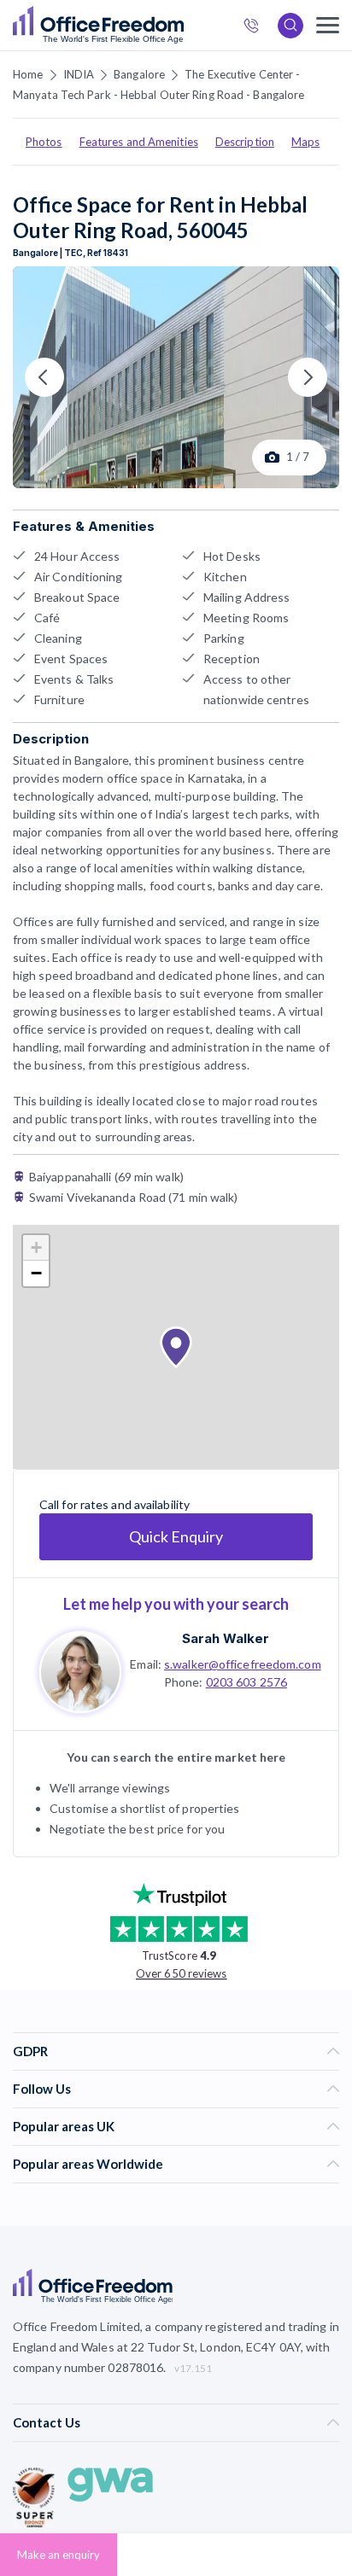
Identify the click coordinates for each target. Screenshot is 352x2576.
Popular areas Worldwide (88, 2164)
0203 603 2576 (246, 1682)
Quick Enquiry (176, 1536)
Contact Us (47, 2422)
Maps (305, 142)
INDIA (79, 74)
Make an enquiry (59, 2555)
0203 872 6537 (256, 28)
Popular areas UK (64, 2126)
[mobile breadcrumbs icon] (328, 25)
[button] (176, 1348)
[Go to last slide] (44, 377)
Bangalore (139, 74)
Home (28, 74)
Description (245, 142)
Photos (44, 142)
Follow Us (42, 2089)
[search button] (182, 26)
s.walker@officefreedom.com (243, 1664)
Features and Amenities (139, 142)
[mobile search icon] (290, 26)
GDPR (30, 2051)
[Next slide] (308, 377)
